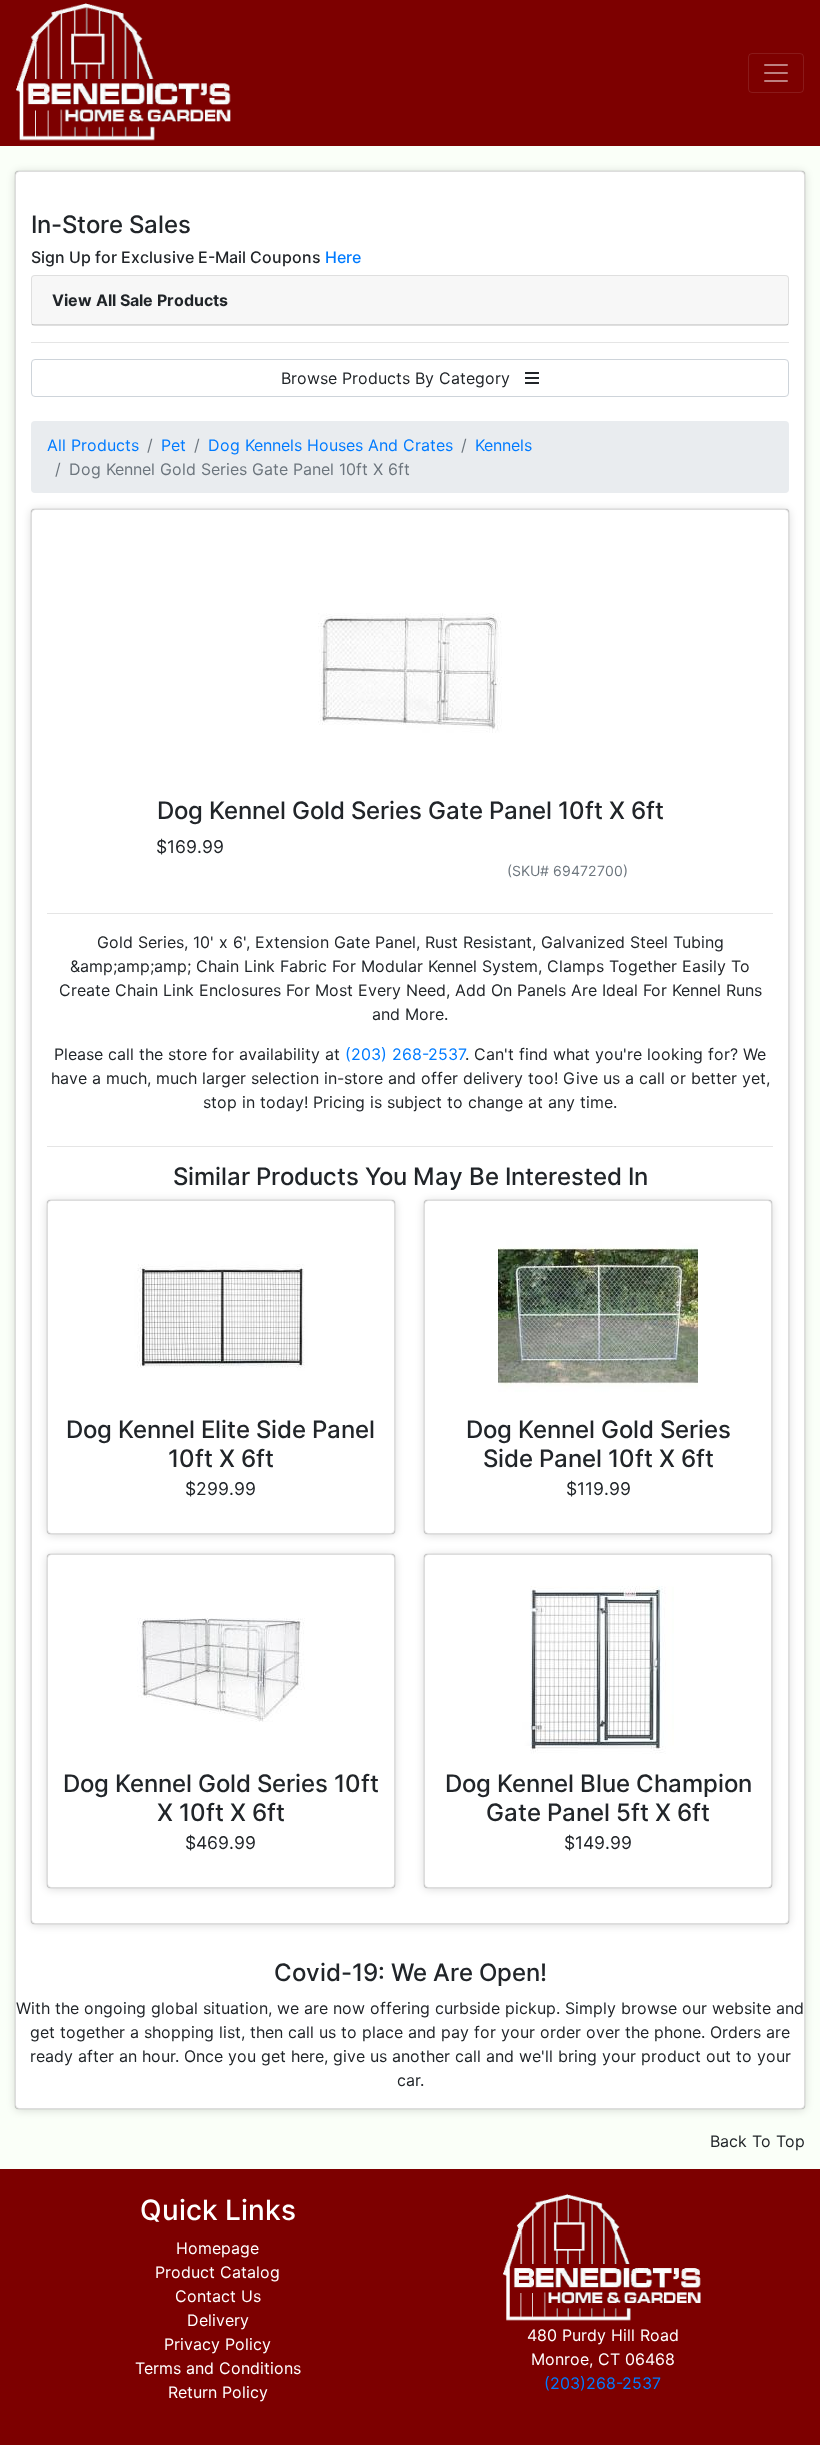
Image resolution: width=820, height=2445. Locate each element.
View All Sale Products (140, 300)
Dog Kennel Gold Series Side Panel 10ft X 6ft (598, 1444)
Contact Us (218, 2296)
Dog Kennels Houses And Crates (330, 445)
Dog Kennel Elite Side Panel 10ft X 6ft (220, 1444)
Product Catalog (217, 2272)
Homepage (217, 2248)
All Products (93, 445)
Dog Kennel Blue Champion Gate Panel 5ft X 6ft (598, 1798)
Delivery (218, 2320)
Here (343, 257)
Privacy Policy (217, 2344)
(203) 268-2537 (405, 1054)
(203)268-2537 (602, 2383)
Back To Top (757, 2141)
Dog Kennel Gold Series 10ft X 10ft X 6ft (221, 1798)
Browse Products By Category (403, 378)
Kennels (503, 445)
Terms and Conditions (218, 2368)
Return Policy (218, 2392)
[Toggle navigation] (776, 73)
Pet (173, 445)
